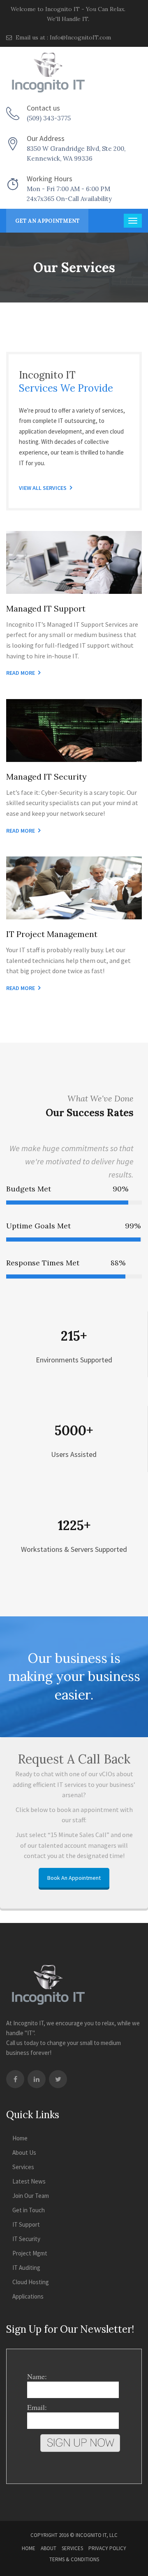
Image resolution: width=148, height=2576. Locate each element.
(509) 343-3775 (49, 118)
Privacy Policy (107, 2548)
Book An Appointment (74, 1878)
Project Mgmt (30, 2253)
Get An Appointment (47, 221)
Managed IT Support (46, 608)
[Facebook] (15, 2079)
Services (23, 2167)
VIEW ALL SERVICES (43, 488)
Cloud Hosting (31, 2282)
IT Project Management (52, 934)
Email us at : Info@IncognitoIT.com (62, 37)
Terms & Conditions (74, 2559)
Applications (28, 2296)
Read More (21, 673)
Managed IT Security (46, 777)
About (49, 2548)
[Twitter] (58, 2079)
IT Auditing (26, 2268)
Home (20, 2138)
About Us (24, 2152)
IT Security (26, 2239)
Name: (37, 2376)
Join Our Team (31, 2196)
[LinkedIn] (37, 2079)
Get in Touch (29, 2210)
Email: (37, 2407)
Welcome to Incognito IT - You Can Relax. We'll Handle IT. (68, 14)
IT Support (26, 2224)
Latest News (29, 2181)
